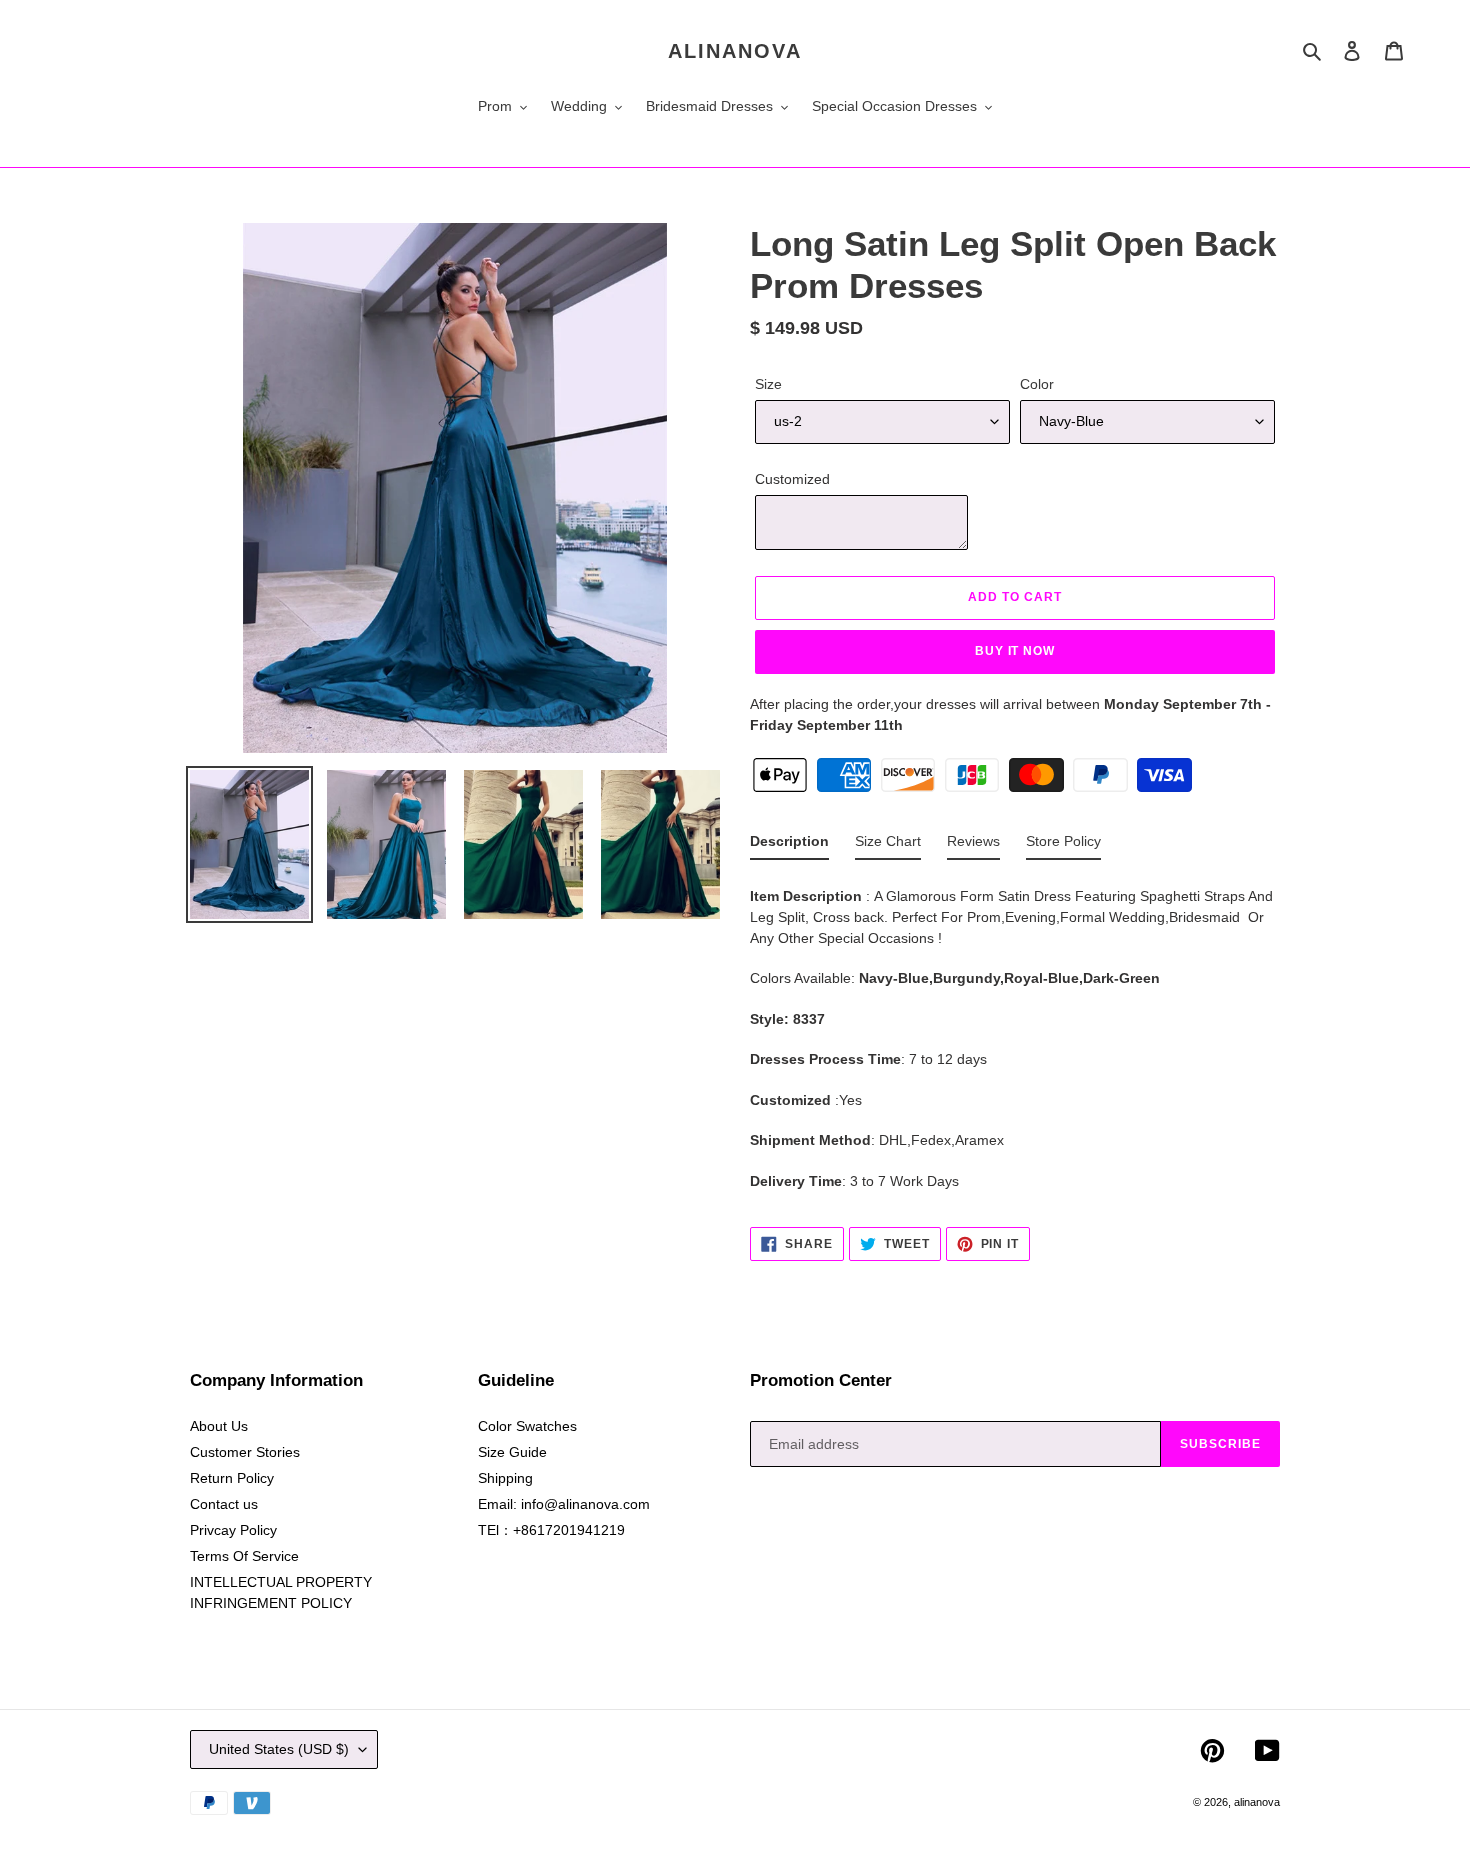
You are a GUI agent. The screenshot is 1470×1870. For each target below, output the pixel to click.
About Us (219, 1426)
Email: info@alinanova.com (564, 1504)
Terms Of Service (244, 1556)
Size (768, 384)
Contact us (224, 1504)
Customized (792, 479)
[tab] (789, 845)
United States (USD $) (279, 1749)
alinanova (735, 51)
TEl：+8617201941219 (551, 1530)
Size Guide (512, 1452)
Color (1037, 384)
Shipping (505, 1478)
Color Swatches (527, 1426)
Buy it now (1015, 651)
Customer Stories (245, 1452)
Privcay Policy (233, 1530)
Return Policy (232, 1478)
